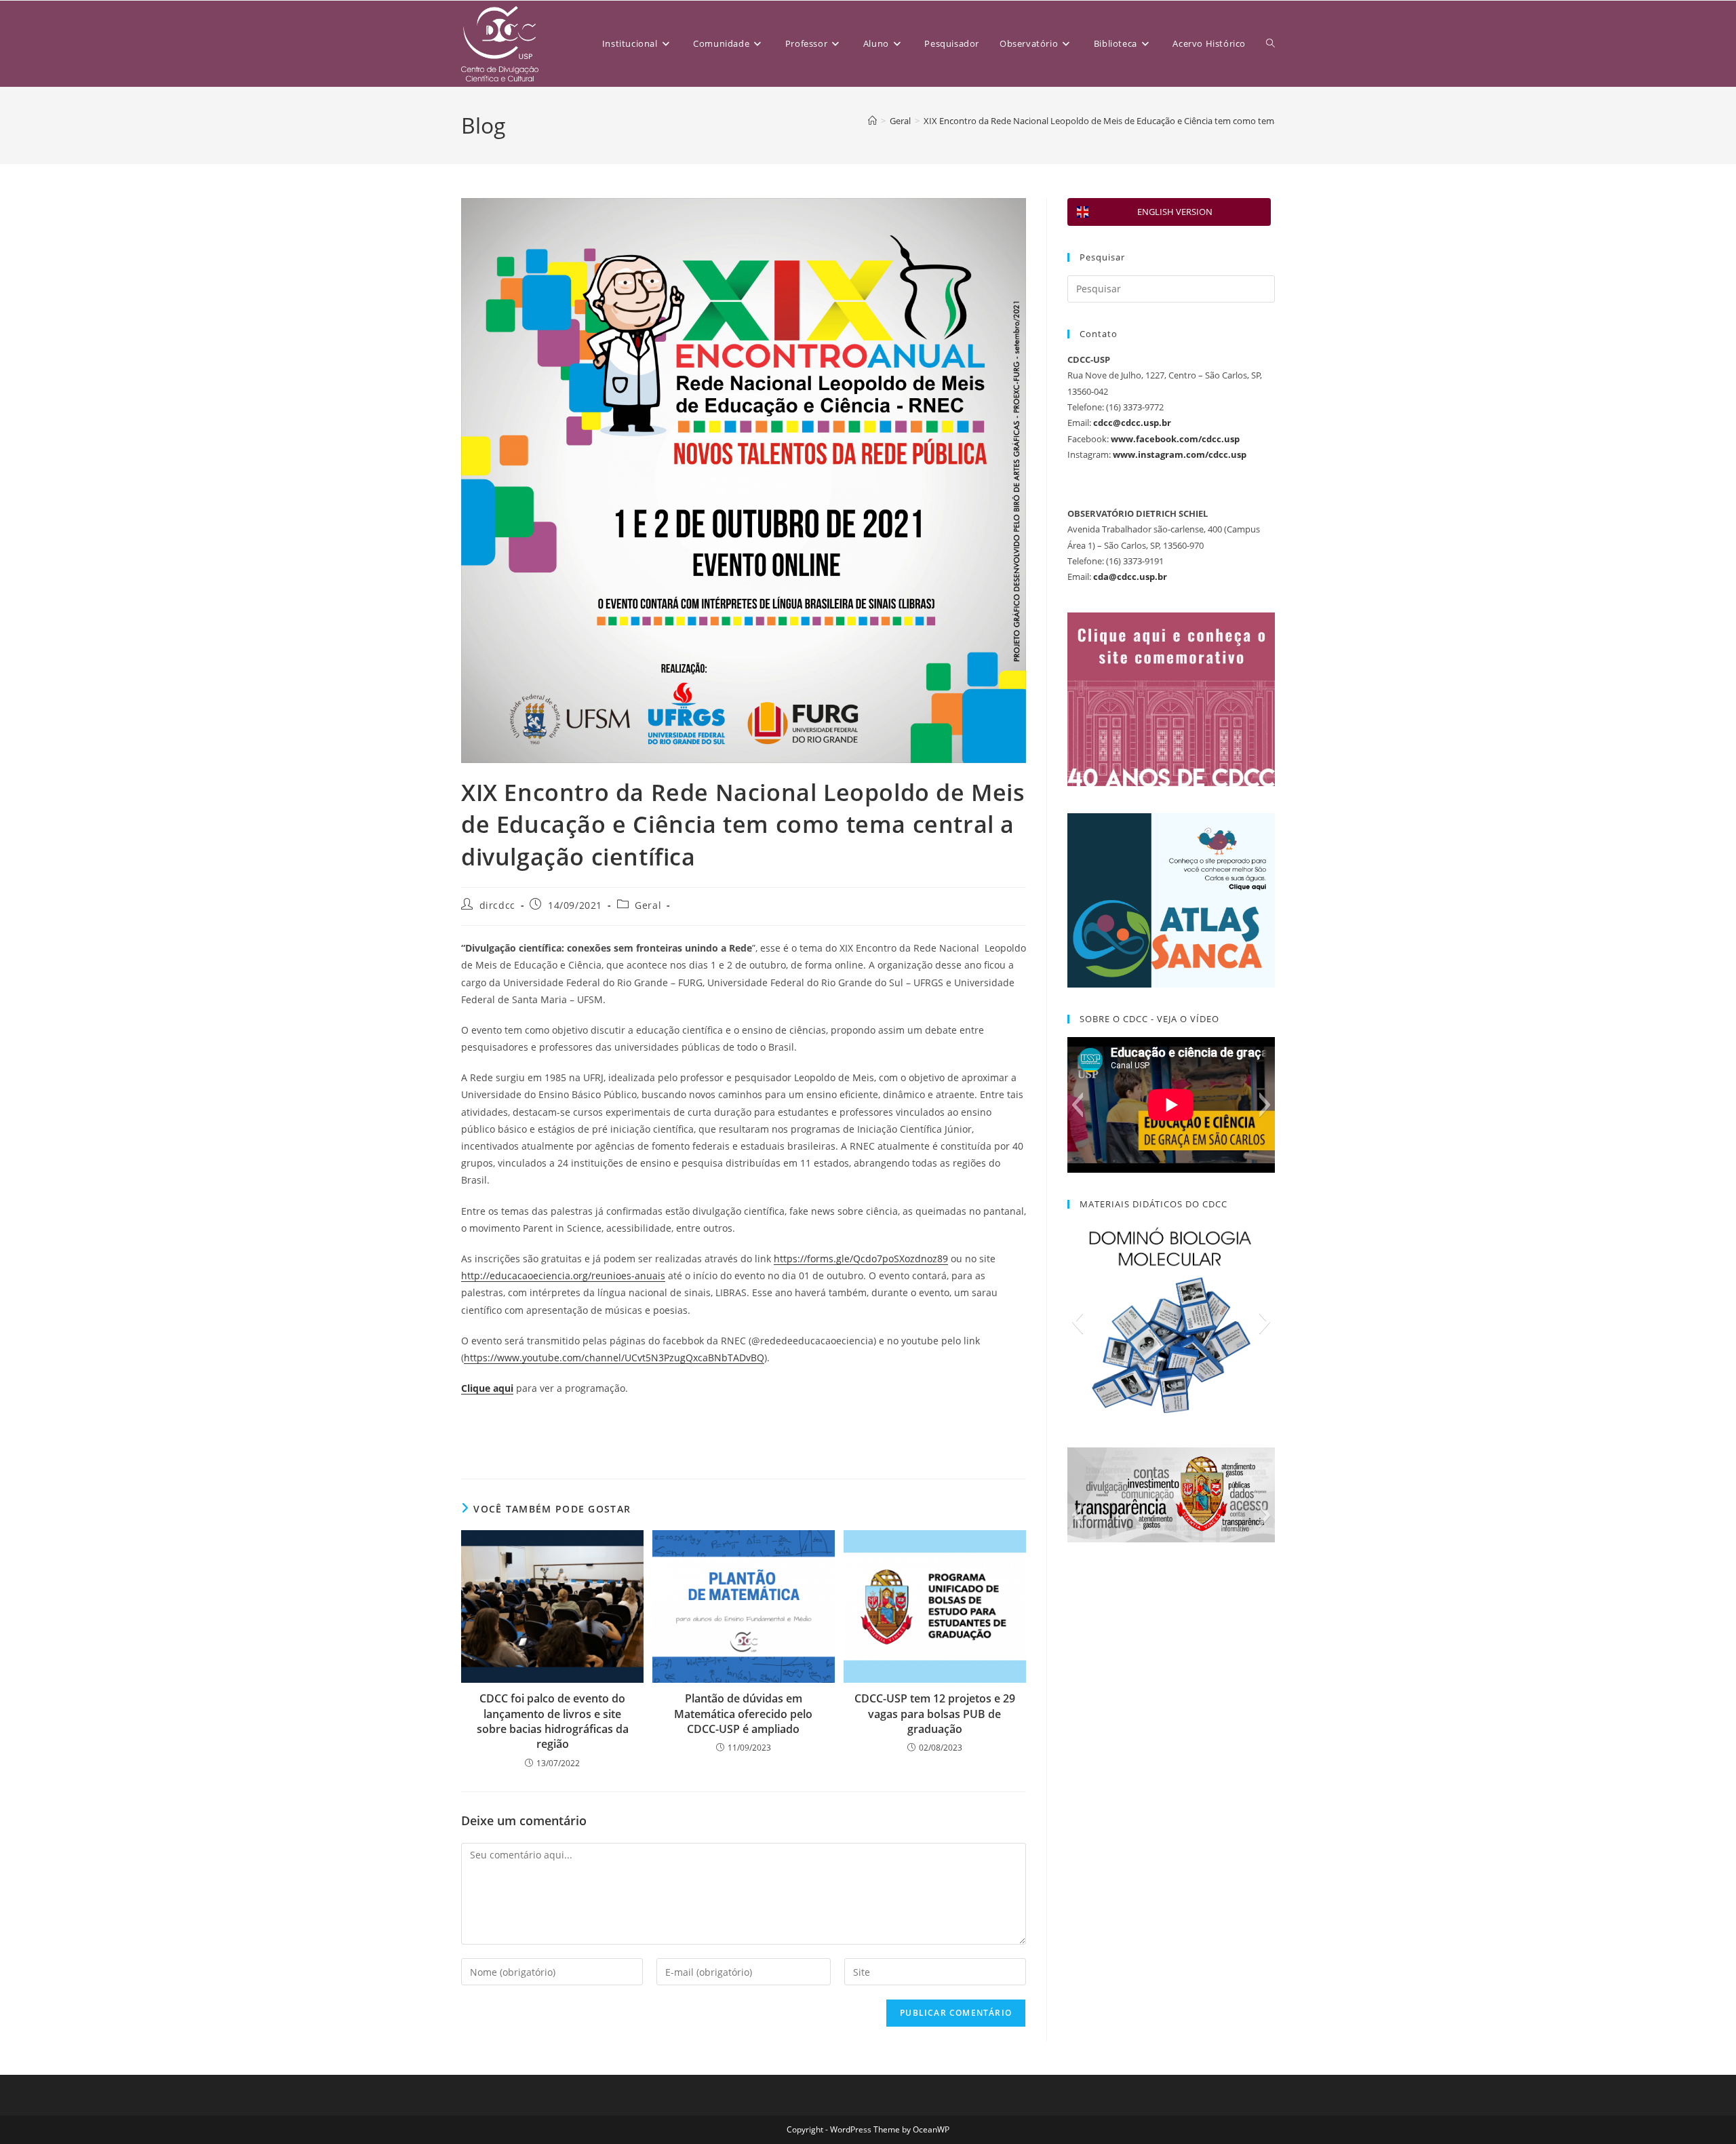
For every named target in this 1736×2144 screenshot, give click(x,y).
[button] (1077, 1105)
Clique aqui (487, 1388)
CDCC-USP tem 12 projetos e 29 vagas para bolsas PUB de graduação (935, 1714)
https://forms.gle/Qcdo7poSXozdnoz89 (861, 1259)
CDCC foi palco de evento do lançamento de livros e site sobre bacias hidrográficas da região (553, 1721)
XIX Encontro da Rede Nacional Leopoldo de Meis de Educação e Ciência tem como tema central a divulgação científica (1161, 121)
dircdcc (497, 905)
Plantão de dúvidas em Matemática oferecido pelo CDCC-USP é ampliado (743, 1714)
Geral (648, 905)
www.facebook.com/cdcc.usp (1175, 439)
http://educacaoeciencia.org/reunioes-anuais (563, 1275)
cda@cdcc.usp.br (1130, 577)
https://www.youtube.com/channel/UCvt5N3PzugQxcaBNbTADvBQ (614, 1358)
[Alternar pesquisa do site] (1270, 44)
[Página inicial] (872, 121)
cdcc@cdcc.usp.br (1132, 423)
